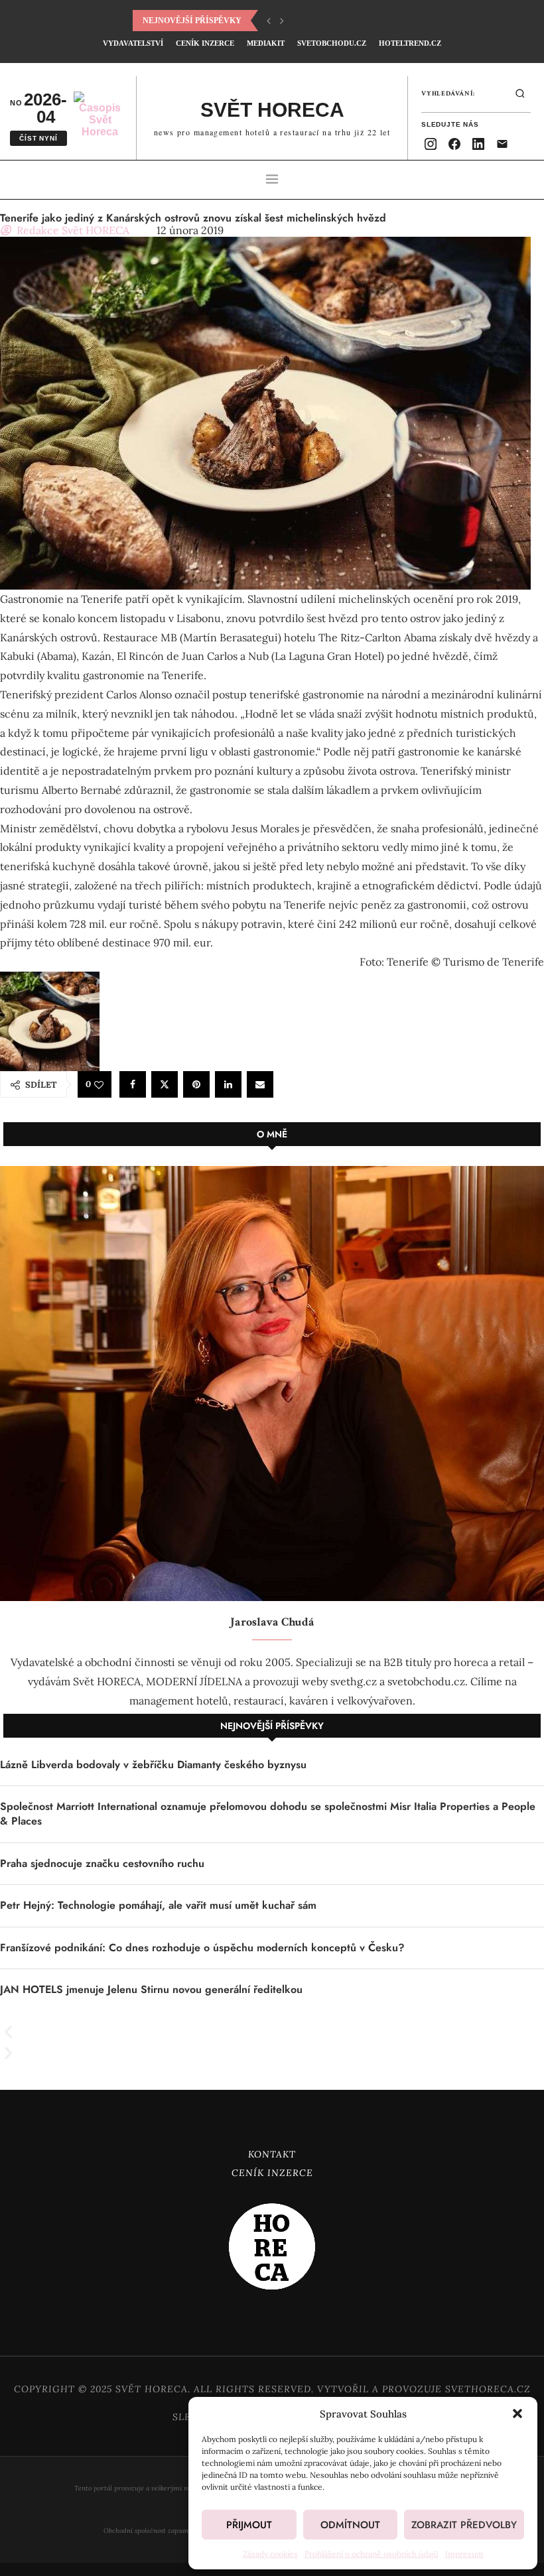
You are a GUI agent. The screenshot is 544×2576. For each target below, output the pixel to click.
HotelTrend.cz (410, 43)
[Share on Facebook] (133, 1084)
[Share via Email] (260, 1084)
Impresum (464, 2554)
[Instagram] (431, 144)
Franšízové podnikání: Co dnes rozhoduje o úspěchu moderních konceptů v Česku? (202, 1948)
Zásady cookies (270, 2554)
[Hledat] (520, 94)
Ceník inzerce (205, 43)
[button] (517, 2414)
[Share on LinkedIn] (228, 1084)
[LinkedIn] (478, 144)
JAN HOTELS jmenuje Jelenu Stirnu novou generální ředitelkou (151, 1990)
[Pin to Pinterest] (196, 1084)
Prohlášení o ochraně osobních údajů (372, 2554)
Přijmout (249, 2525)
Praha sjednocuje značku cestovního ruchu (102, 1864)
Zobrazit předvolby (464, 2525)
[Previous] (269, 21)
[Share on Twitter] (165, 1084)
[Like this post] (99, 1085)
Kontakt (272, 2154)
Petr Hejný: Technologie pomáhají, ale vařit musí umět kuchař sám (158, 1905)
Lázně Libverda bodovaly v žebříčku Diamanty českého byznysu (153, 1765)
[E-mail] (502, 144)
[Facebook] (454, 144)
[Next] (282, 21)
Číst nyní (38, 138)
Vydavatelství (133, 43)
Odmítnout (350, 2525)
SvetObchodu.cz (332, 43)
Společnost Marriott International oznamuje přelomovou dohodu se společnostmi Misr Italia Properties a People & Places (268, 1814)
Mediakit (266, 43)
